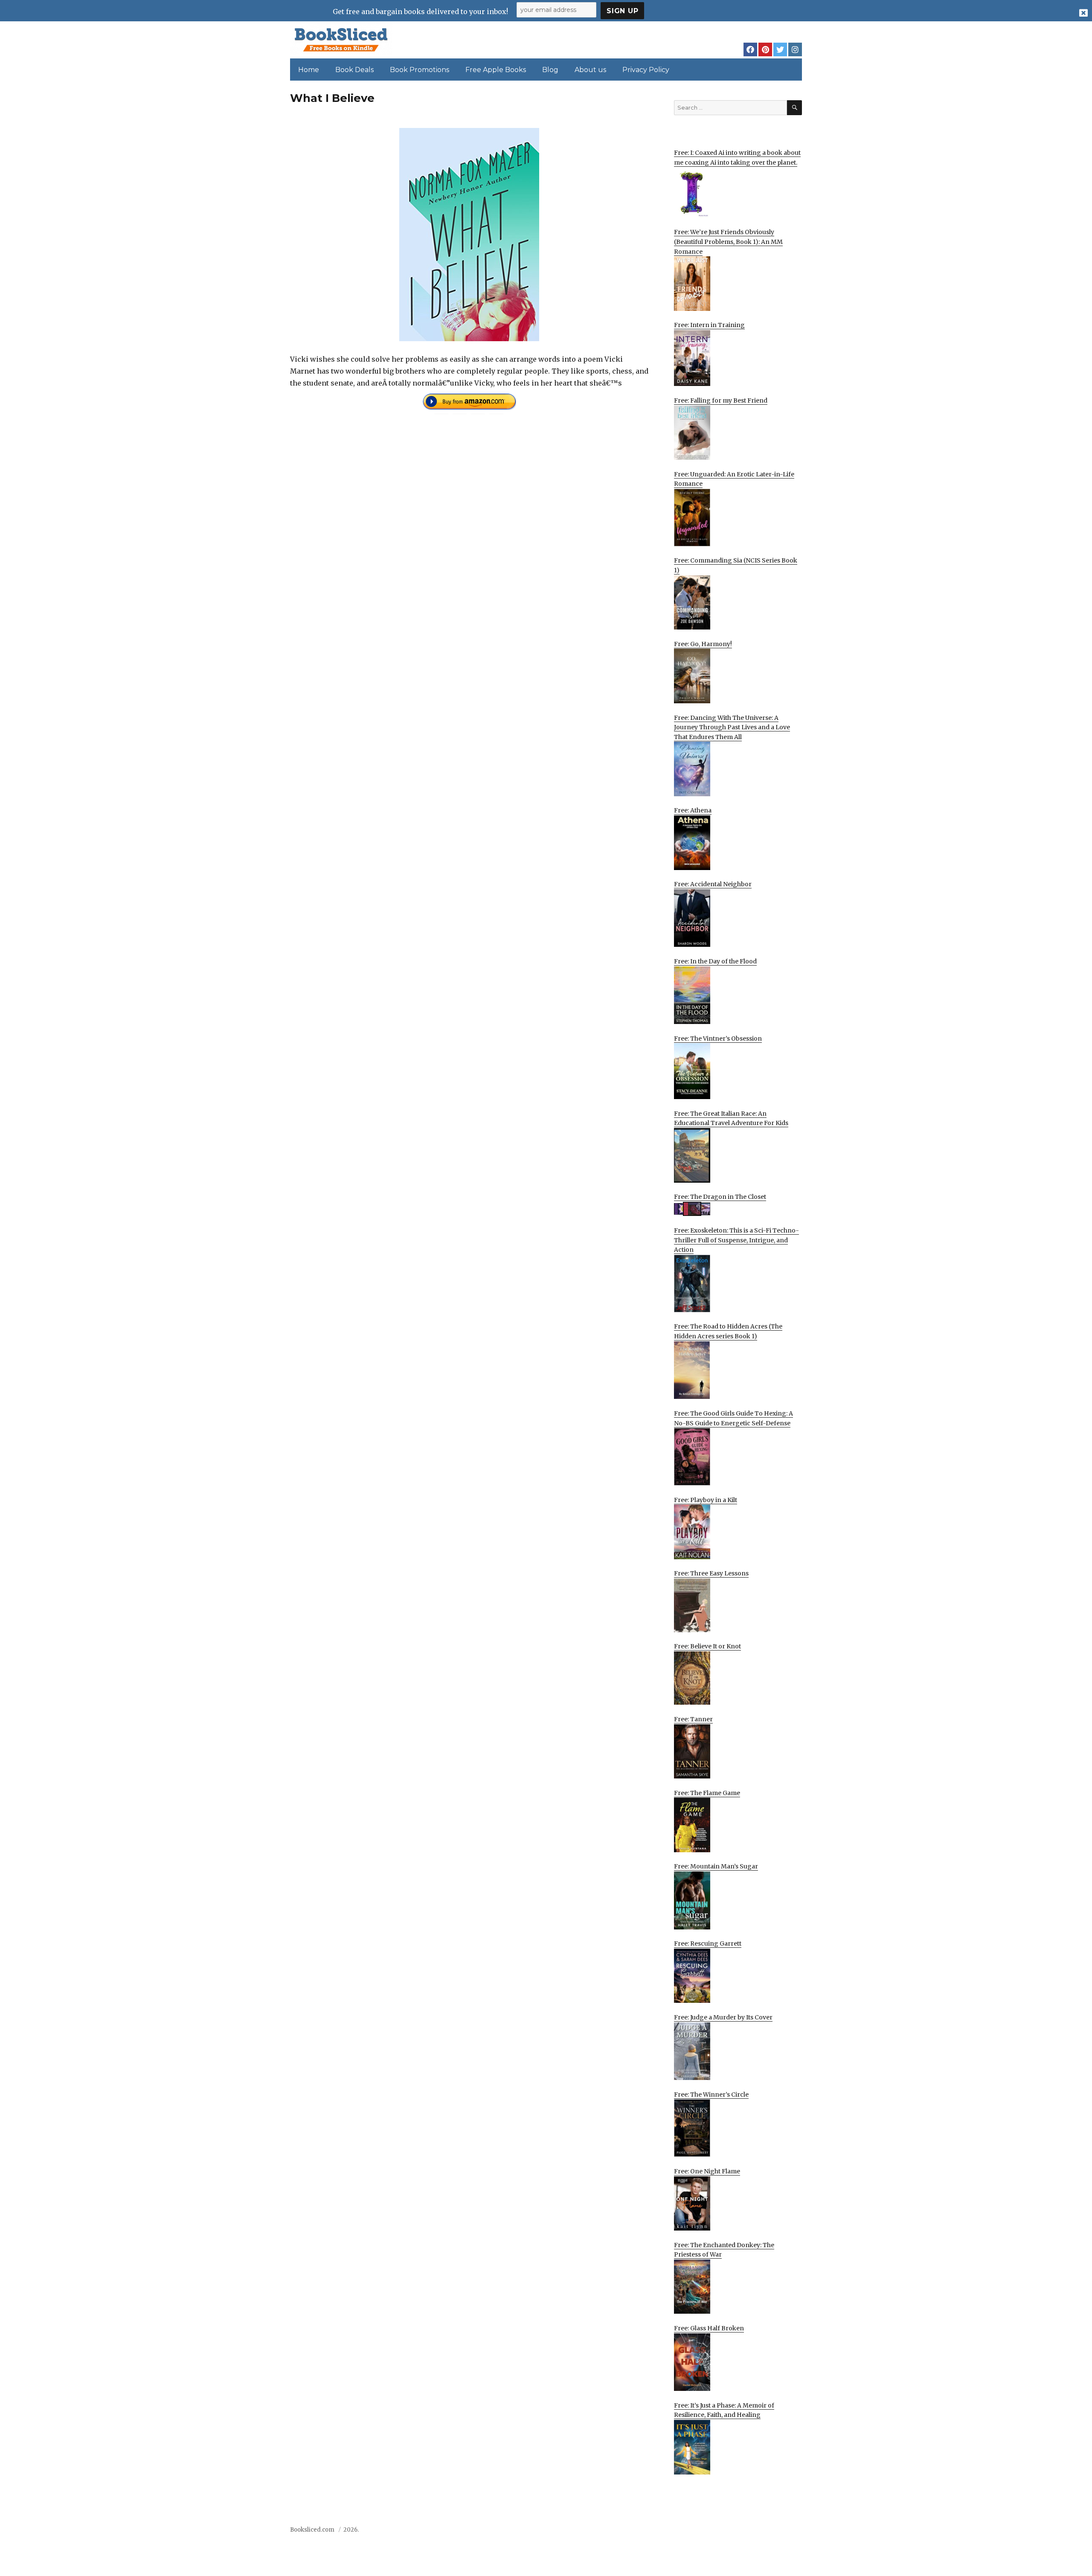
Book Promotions (420, 70)
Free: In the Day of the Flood (715, 961)
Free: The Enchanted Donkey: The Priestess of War (724, 2250)
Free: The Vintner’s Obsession (718, 1039)
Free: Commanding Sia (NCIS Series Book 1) (736, 565)
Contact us (717, 2532)
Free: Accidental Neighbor (713, 884)
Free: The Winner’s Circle (711, 2094)
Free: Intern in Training (709, 325)
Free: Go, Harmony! (703, 644)
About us (590, 70)
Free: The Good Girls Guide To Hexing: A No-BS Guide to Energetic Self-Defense (733, 1418)
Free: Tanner (693, 1719)
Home (309, 70)
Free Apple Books (496, 70)
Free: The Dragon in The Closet (720, 1197)
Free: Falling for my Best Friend (721, 400)
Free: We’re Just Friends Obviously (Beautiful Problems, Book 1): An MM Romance (728, 242)
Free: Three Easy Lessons (711, 1573)
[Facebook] (750, 49)
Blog (550, 70)
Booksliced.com (312, 2530)
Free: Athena (693, 810)
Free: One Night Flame (707, 2171)
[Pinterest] (765, 49)
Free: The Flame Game (707, 1793)
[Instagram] (795, 49)
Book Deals (354, 70)
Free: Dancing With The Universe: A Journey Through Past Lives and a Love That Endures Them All (732, 727)
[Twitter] (780, 49)
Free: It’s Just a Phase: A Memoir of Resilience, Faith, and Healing (724, 2410)
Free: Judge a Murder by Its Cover (723, 2017)
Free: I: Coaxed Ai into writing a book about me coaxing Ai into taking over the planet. (737, 158)
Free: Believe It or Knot (707, 1646)
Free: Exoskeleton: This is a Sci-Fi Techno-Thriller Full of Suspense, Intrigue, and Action (736, 1240)
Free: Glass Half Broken (709, 2328)
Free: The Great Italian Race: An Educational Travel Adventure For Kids (731, 1118)
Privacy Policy (646, 70)
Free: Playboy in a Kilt (706, 1500)
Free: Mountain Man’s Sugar (716, 1866)
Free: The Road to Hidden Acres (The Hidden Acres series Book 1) (728, 1331)
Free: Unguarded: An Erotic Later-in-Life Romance (734, 479)
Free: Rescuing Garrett (708, 1944)
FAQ (748, 2532)
